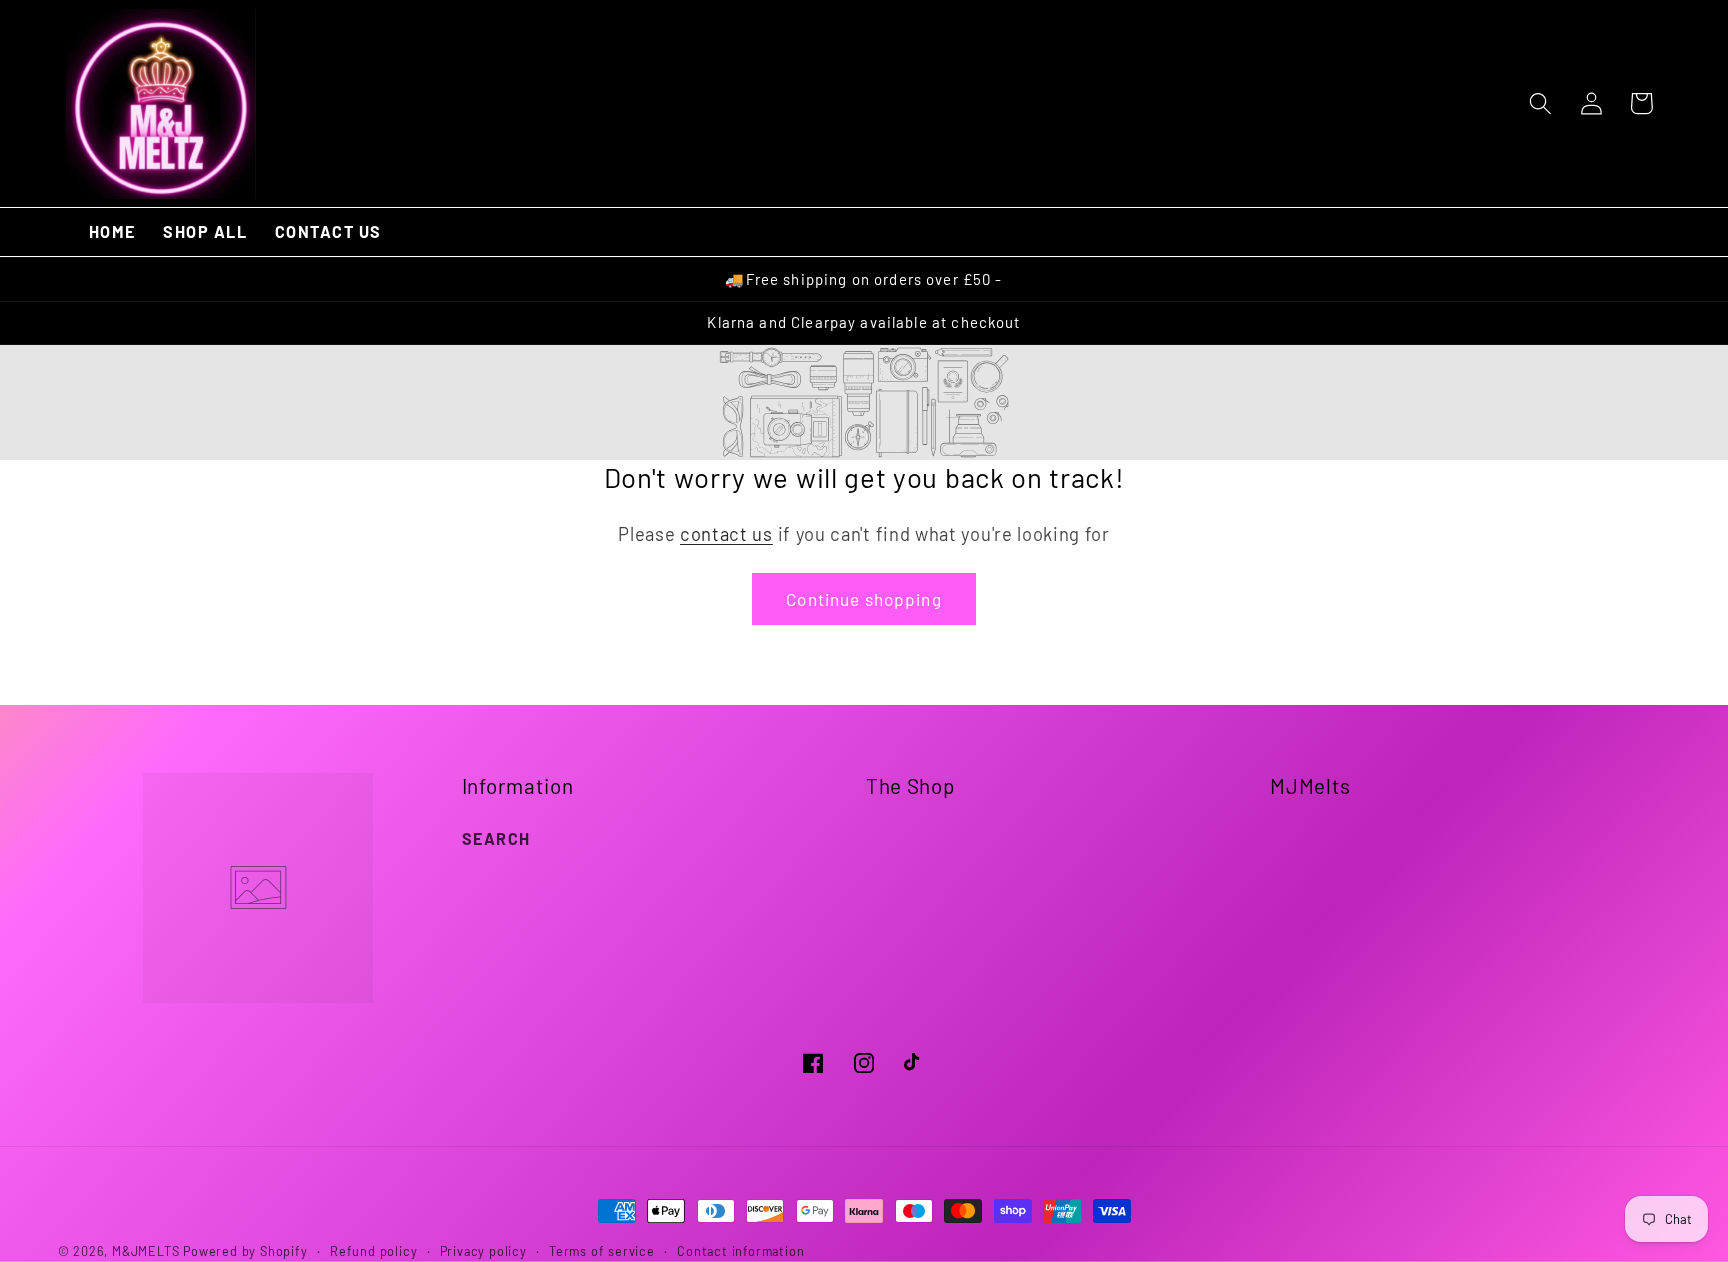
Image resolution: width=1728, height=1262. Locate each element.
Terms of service (602, 1251)
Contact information (740, 1251)
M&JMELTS (145, 1251)
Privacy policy (483, 1251)
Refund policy (373, 1251)
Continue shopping (864, 599)
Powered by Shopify (245, 1251)
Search (496, 838)
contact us (726, 534)
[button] (1540, 103)
